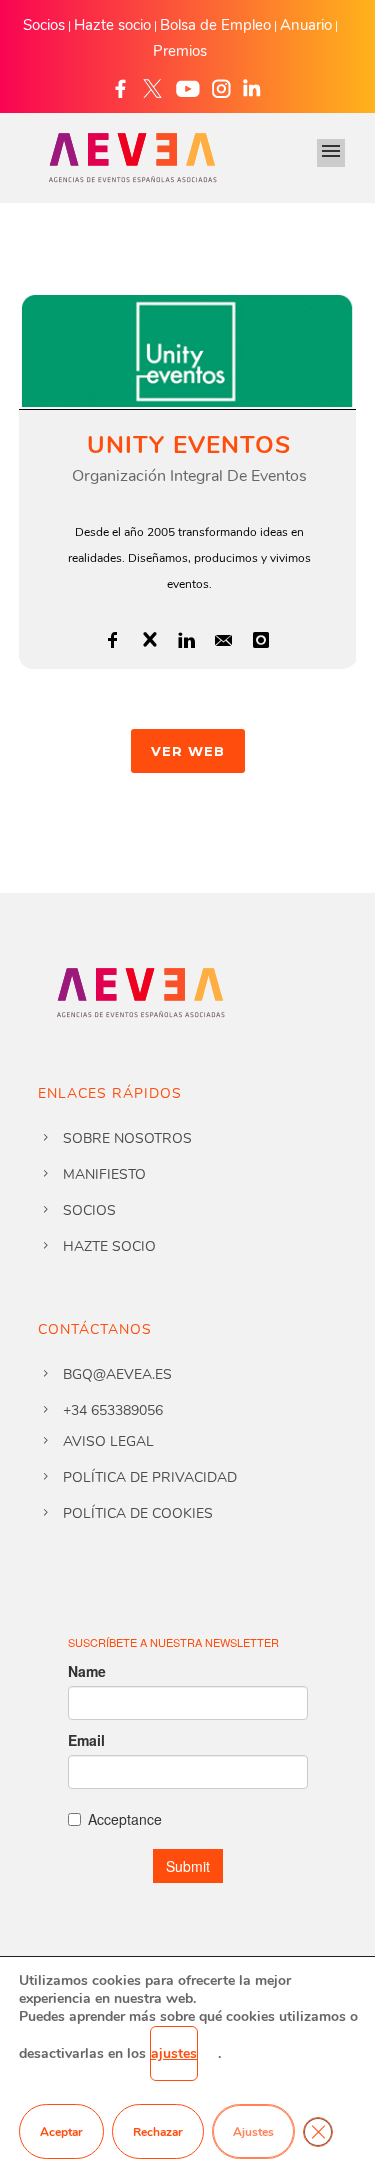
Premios (180, 51)
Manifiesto (104, 1174)
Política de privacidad (150, 1477)
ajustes (174, 2053)
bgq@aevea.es (117, 1374)
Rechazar (158, 2132)
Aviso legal (108, 1441)
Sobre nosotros (127, 1138)
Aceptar (61, 2132)
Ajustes (253, 2132)
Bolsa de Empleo (215, 25)
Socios (44, 25)
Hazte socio (112, 25)
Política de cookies (138, 1513)
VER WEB (188, 751)
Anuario (306, 25)
